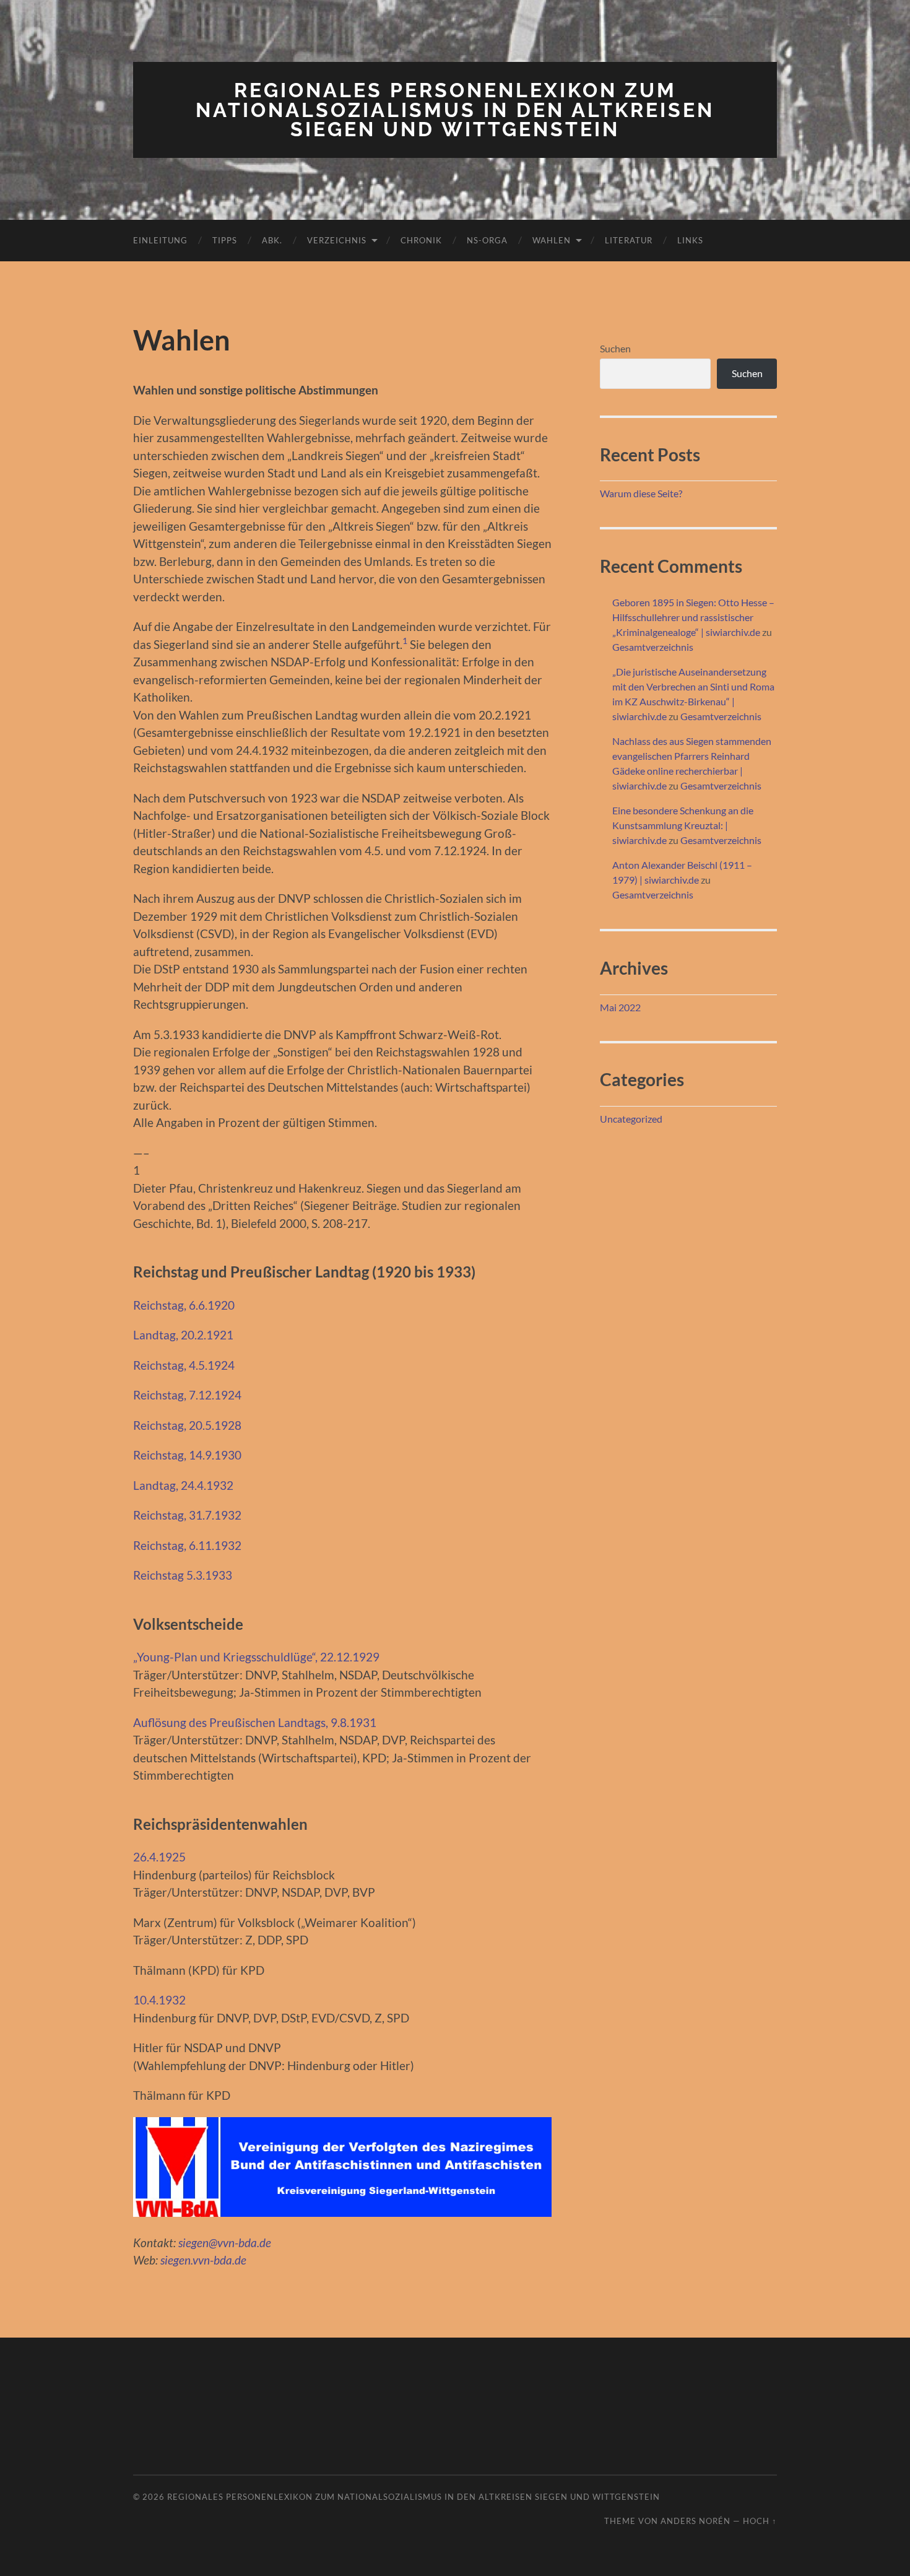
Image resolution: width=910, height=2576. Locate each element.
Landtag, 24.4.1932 (183, 1485)
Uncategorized (631, 1119)
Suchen (615, 348)
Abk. (272, 240)
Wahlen (552, 240)
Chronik (421, 240)
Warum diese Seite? (641, 493)
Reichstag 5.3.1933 (183, 1575)
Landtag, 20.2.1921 (183, 1335)
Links (690, 240)
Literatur (629, 240)
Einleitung (160, 240)
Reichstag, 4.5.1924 (184, 1365)
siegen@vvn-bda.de (225, 2243)
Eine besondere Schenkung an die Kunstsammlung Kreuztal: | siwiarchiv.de (683, 825)
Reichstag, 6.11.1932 (187, 1545)
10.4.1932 (159, 2000)
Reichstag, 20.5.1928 (187, 1425)
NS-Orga (487, 240)
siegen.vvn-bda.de (203, 2260)
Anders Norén (695, 2521)
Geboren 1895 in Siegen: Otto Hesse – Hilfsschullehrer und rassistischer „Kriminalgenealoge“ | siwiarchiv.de (693, 617)
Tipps (225, 240)
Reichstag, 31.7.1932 (187, 1515)
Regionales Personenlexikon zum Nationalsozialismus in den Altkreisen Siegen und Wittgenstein (455, 110)
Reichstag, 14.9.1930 (187, 1455)
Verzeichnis (337, 240)
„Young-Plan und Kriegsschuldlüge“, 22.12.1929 (256, 1657)
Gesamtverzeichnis (653, 647)
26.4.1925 (159, 1857)
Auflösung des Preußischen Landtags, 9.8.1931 (255, 1722)
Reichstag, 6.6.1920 (184, 1305)
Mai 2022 (620, 1007)
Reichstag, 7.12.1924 (187, 1395)
